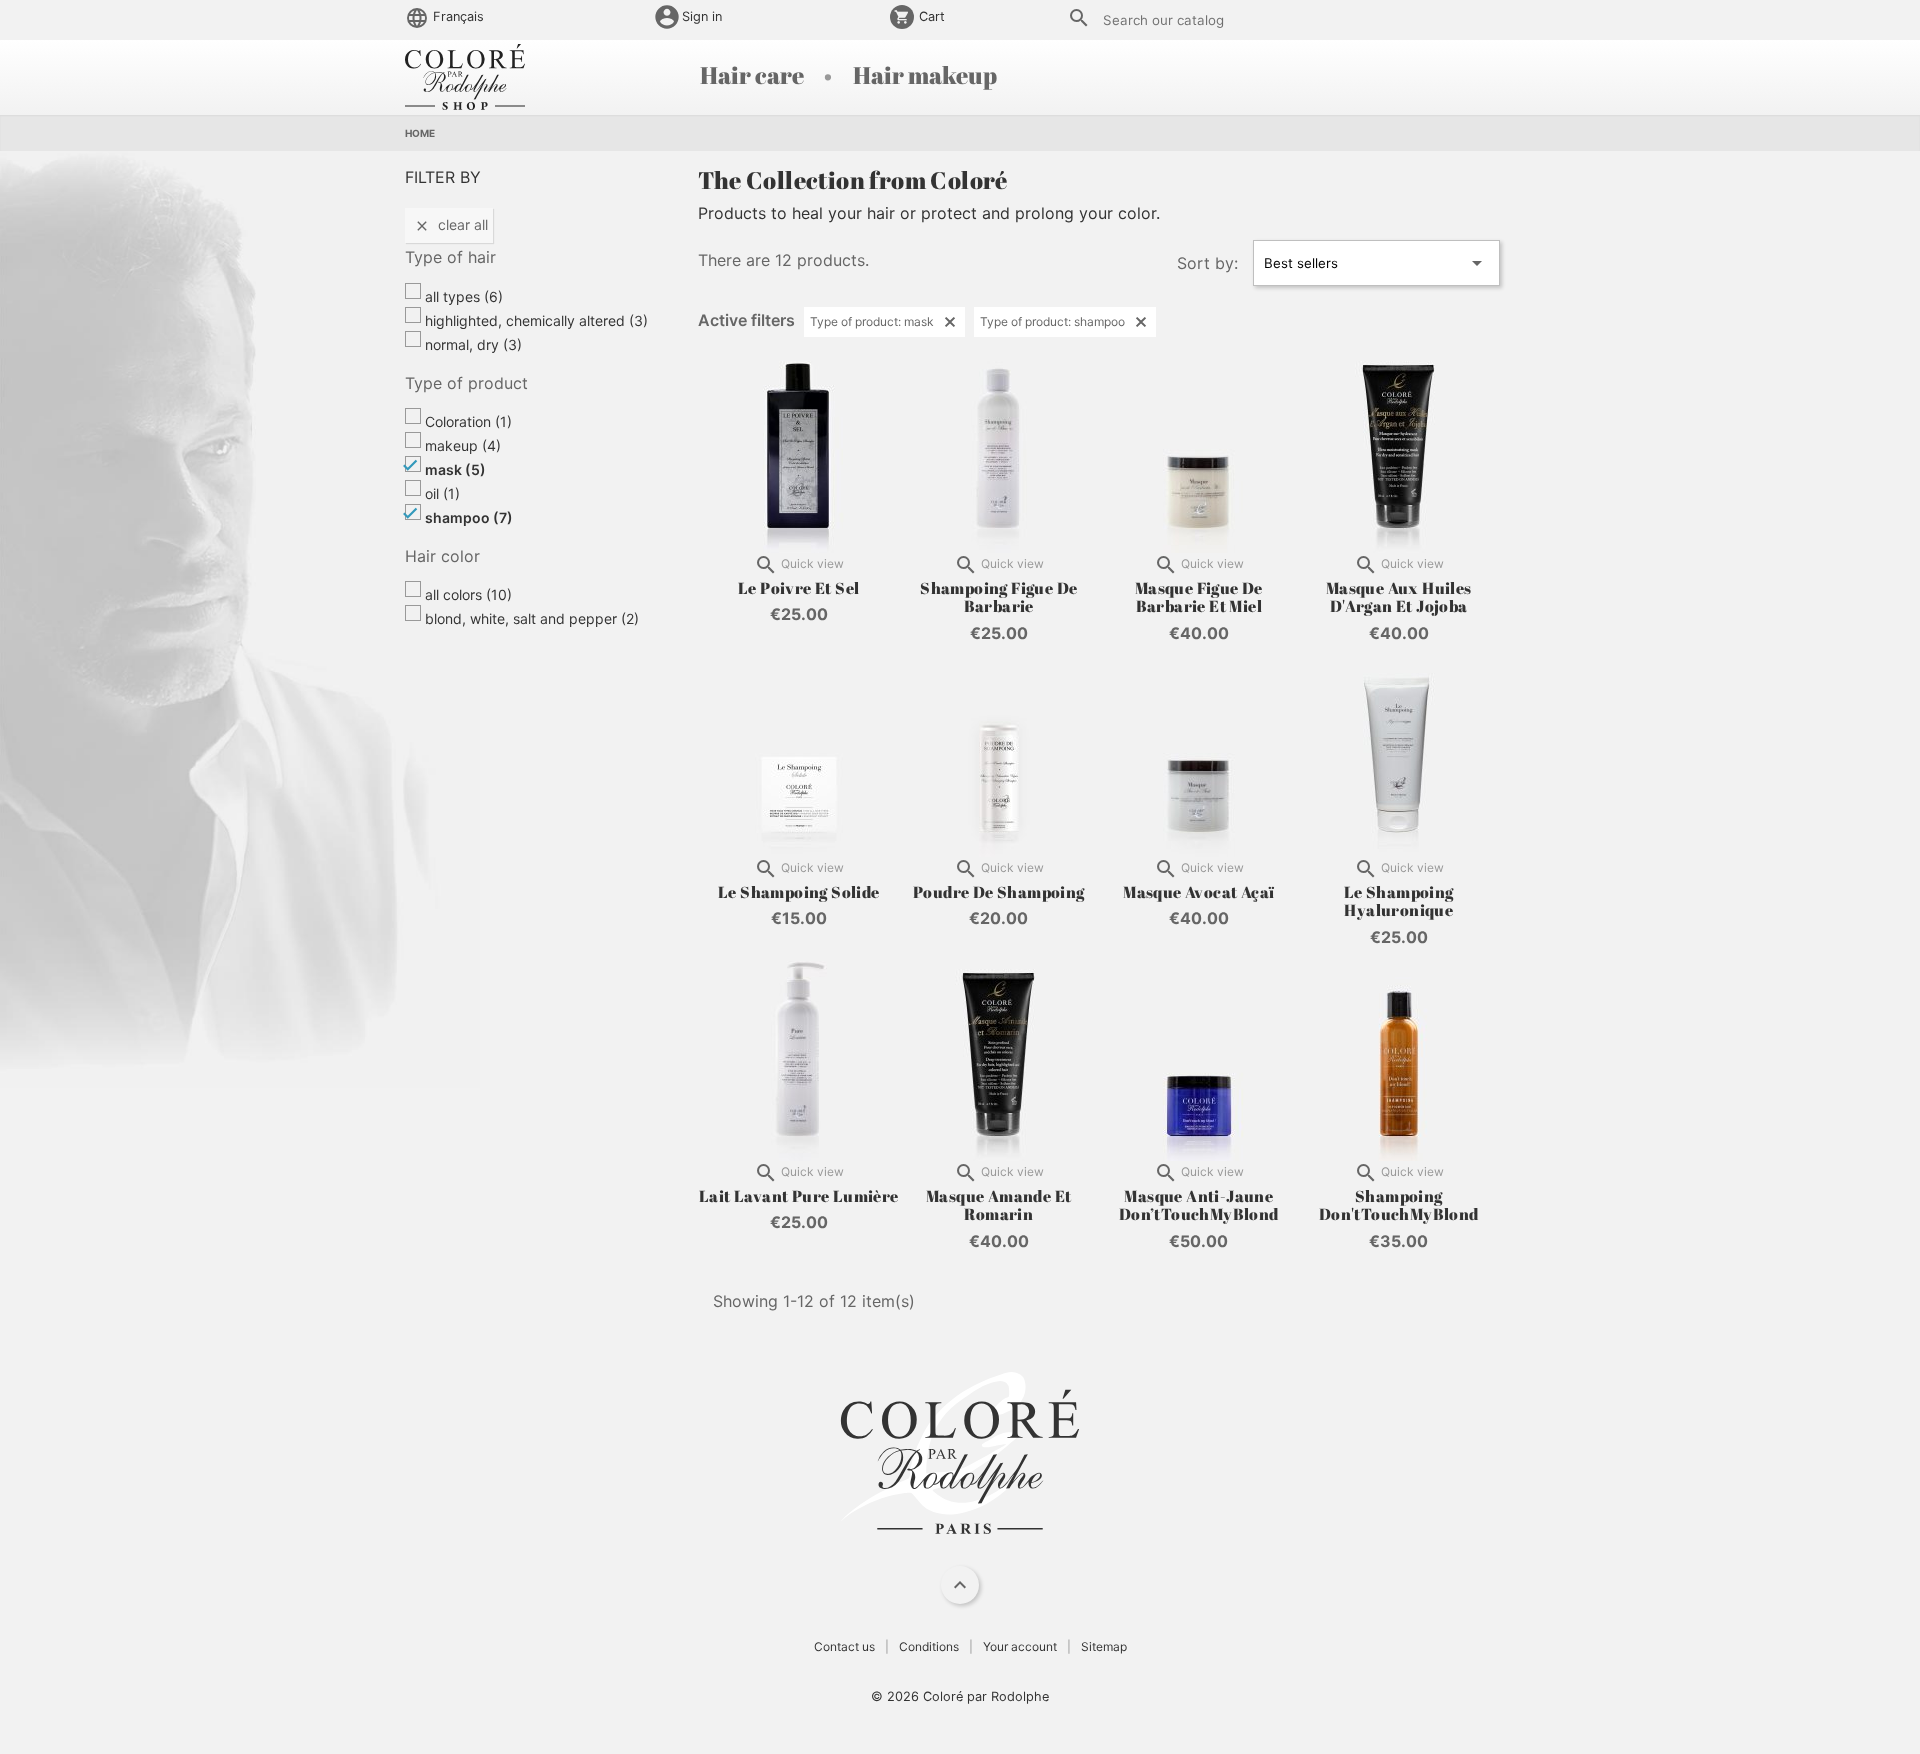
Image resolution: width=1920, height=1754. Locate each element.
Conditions (929, 1646)
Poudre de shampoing (999, 892)
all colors (468, 594)
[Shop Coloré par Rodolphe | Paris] (465, 75)
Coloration (468, 421)
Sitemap (1104, 1646)
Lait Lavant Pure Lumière (799, 1196)
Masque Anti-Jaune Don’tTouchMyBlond (1199, 1205)
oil (442, 493)
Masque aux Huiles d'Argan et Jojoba (1399, 597)
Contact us (844, 1646)
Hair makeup (925, 75)
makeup (463, 445)
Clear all (451, 225)
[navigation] (960, 1585)
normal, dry (473, 344)
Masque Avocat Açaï (1198, 892)
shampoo (469, 517)
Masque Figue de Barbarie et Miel (1199, 597)
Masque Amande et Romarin (998, 1205)
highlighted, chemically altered (536, 320)
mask (455, 469)
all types (464, 296)
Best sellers (1376, 263)
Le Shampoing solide (799, 892)
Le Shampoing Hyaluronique (1399, 901)
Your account (1020, 1646)
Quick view (799, 565)
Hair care (754, 75)
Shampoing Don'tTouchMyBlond (1399, 1205)
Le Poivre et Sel (798, 588)
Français (456, 16)
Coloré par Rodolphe (986, 1696)
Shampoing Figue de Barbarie (998, 597)
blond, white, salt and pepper (532, 618)
